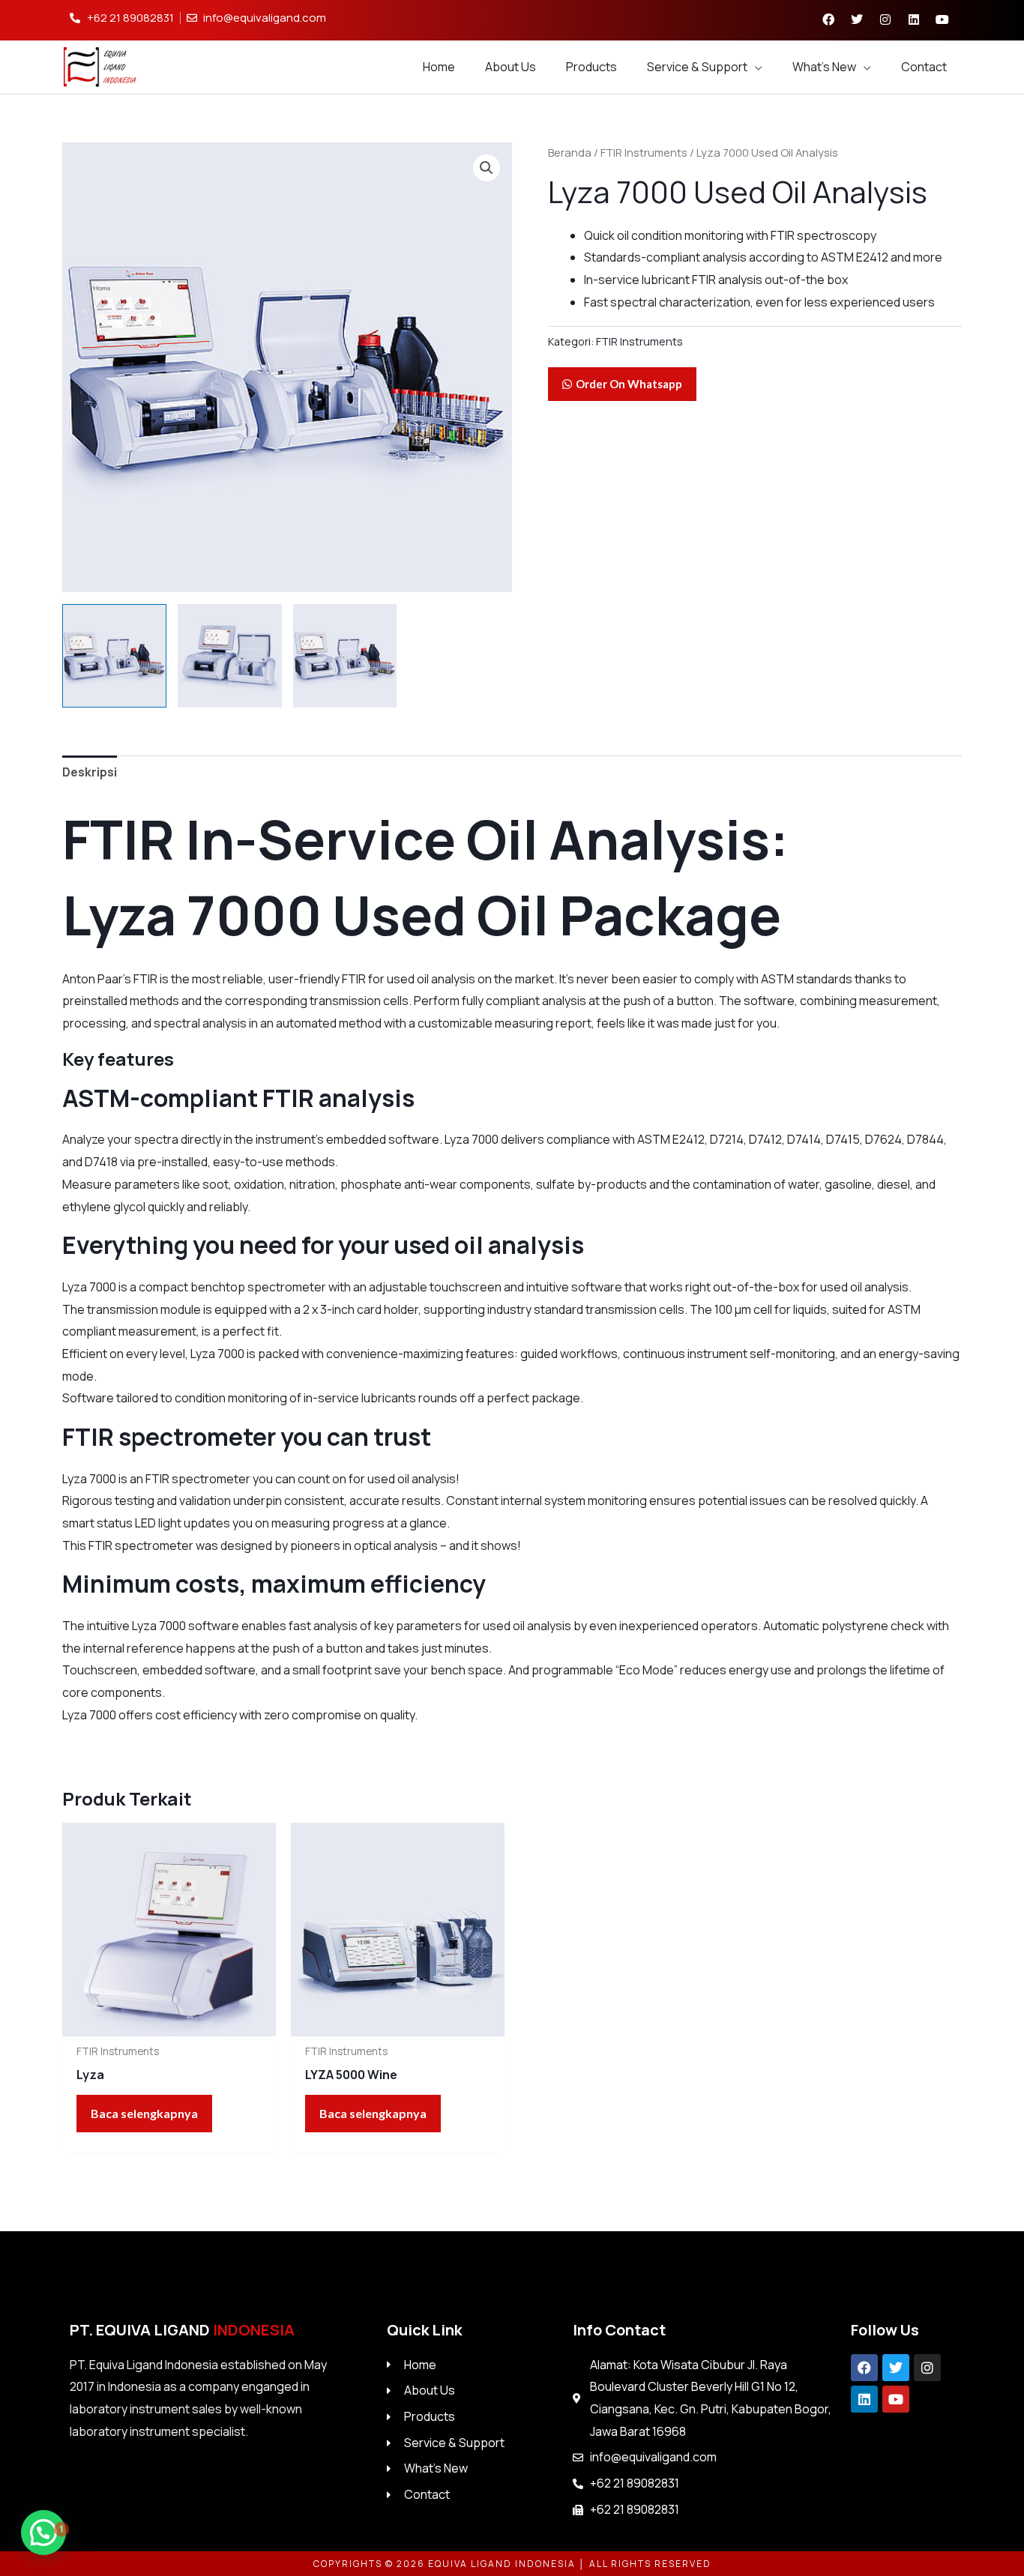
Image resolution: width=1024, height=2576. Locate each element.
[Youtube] (896, 2399)
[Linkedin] (864, 2399)
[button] (487, 168)
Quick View (169, 2023)
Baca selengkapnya (144, 2113)
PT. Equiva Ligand (182, 2330)
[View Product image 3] (345, 656)
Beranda (570, 152)
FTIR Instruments (644, 152)
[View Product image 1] (114, 656)
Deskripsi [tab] (90, 772)
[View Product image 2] (230, 656)
